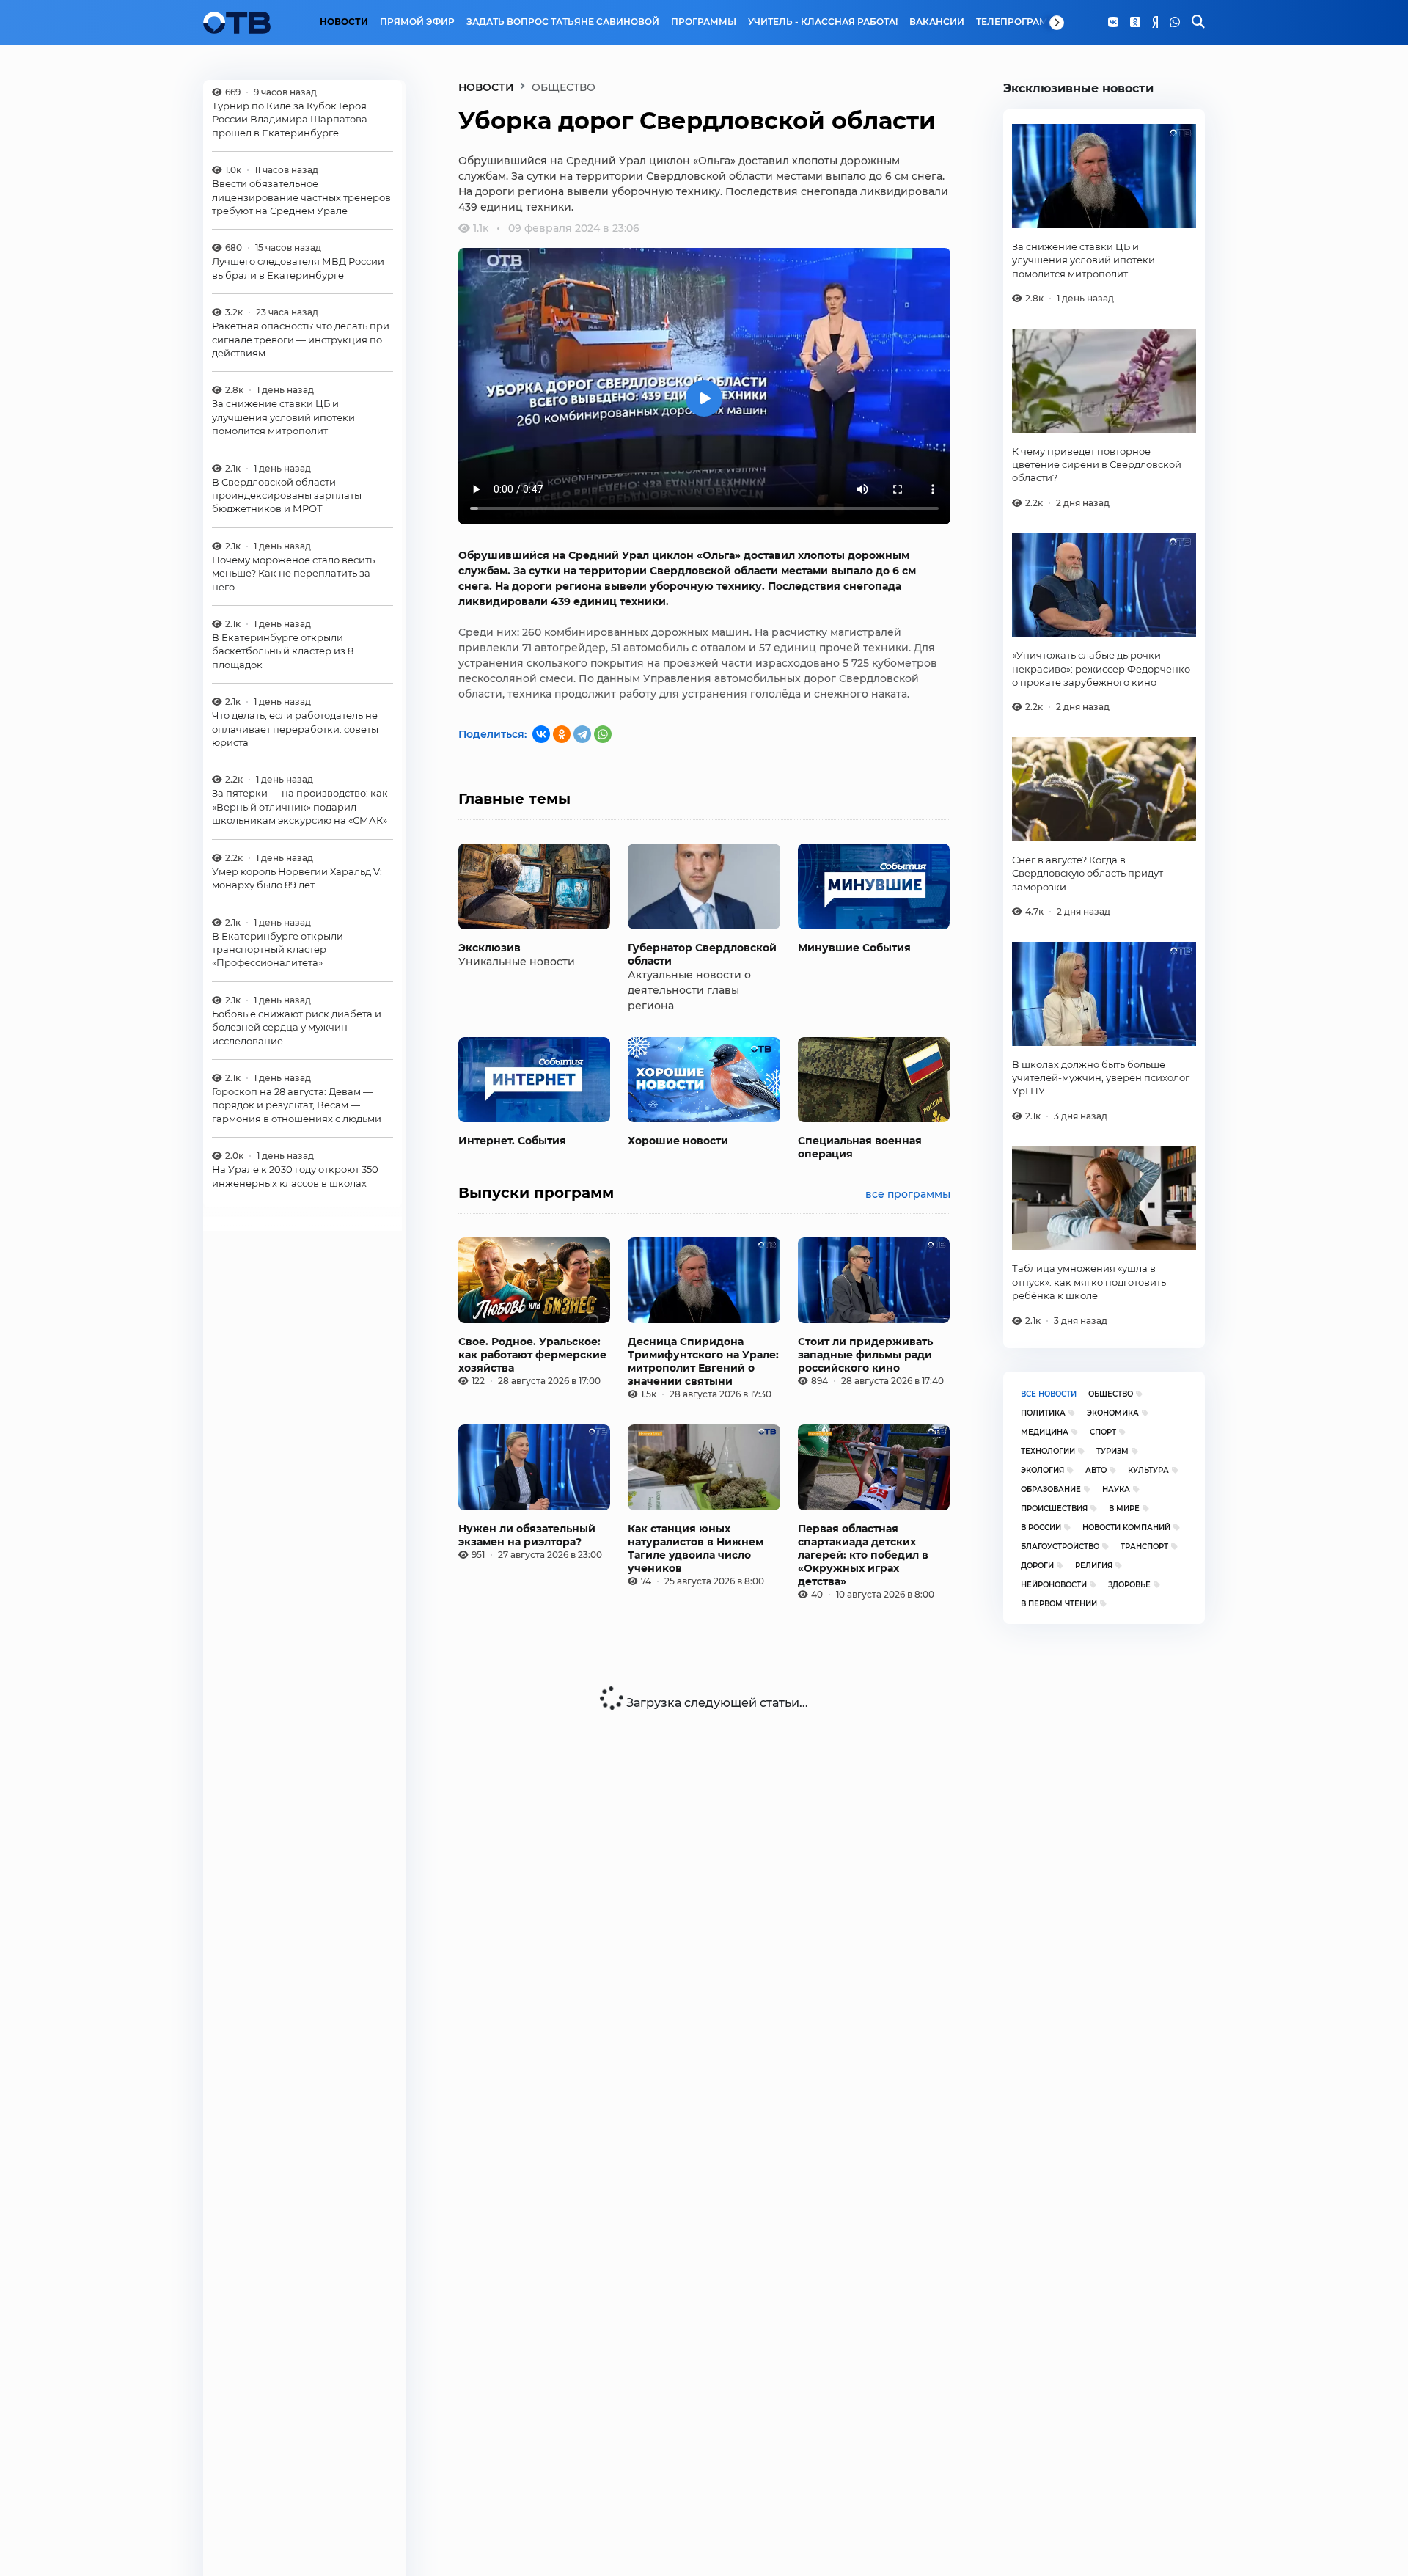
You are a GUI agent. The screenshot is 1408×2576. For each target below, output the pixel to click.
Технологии (1048, 1451)
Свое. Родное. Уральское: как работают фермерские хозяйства (532, 1355)
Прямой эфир (417, 22)
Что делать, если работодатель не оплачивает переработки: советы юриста (295, 729)
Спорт (1103, 1432)
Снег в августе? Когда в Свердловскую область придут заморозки (1088, 873)
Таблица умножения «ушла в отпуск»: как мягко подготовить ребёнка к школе (1089, 1282)
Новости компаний (1126, 1527)
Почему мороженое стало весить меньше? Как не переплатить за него (293, 573)
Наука (1116, 1489)
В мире (1124, 1508)
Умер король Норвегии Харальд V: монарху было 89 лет (297, 878)
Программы (704, 22)
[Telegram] (582, 734)
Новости (344, 22)
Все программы (908, 1194)
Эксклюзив (489, 948)
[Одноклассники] (1135, 23)
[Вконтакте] (1113, 23)
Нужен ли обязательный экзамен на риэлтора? (527, 1535)
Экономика (1113, 1413)
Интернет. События (512, 1141)
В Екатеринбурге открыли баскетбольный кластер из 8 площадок (283, 652)
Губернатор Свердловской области (702, 954)
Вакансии (937, 22)
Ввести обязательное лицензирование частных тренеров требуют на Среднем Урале (301, 198)
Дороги (1037, 1566)
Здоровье (1129, 1585)
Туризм (1112, 1451)
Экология (1042, 1470)
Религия (1094, 1566)
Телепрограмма (1020, 22)
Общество (1111, 1394)
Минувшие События (854, 948)
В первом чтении (1059, 1604)
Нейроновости (1054, 1585)
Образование (1051, 1489)
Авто (1096, 1470)
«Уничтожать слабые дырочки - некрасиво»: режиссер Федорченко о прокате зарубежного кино (1101, 669)
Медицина (1045, 1432)
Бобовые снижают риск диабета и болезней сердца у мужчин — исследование (297, 1027)
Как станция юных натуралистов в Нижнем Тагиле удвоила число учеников (696, 1548)
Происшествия (1054, 1508)
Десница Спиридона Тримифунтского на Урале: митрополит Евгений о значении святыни (703, 1361)
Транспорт (1144, 1547)
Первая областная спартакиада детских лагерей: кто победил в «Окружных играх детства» (863, 1555)
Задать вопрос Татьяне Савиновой (563, 22)
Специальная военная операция (860, 1147)
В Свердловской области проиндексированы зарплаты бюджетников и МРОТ (287, 495)
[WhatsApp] (1175, 23)
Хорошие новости (678, 1141)
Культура (1148, 1470)
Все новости (1049, 1394)
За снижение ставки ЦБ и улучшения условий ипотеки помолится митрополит (283, 418)
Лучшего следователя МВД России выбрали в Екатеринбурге (298, 268)
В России (1041, 1527)
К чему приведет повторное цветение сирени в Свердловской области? (1097, 465)
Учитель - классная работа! (823, 22)
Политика (1043, 1413)
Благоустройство (1060, 1547)
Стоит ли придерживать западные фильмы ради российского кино (865, 1355)
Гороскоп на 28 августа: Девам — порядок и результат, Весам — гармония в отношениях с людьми (297, 1105)
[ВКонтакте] (541, 734)
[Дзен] (1155, 23)
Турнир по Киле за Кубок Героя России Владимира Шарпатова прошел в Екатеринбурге (290, 119)
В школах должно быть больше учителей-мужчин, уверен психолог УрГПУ (1101, 1078)
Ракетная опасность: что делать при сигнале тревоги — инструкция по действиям (301, 340)
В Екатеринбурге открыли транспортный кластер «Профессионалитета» (278, 949)
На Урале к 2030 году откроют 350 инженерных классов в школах (295, 1177)
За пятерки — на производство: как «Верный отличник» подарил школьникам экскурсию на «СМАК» (300, 807)
